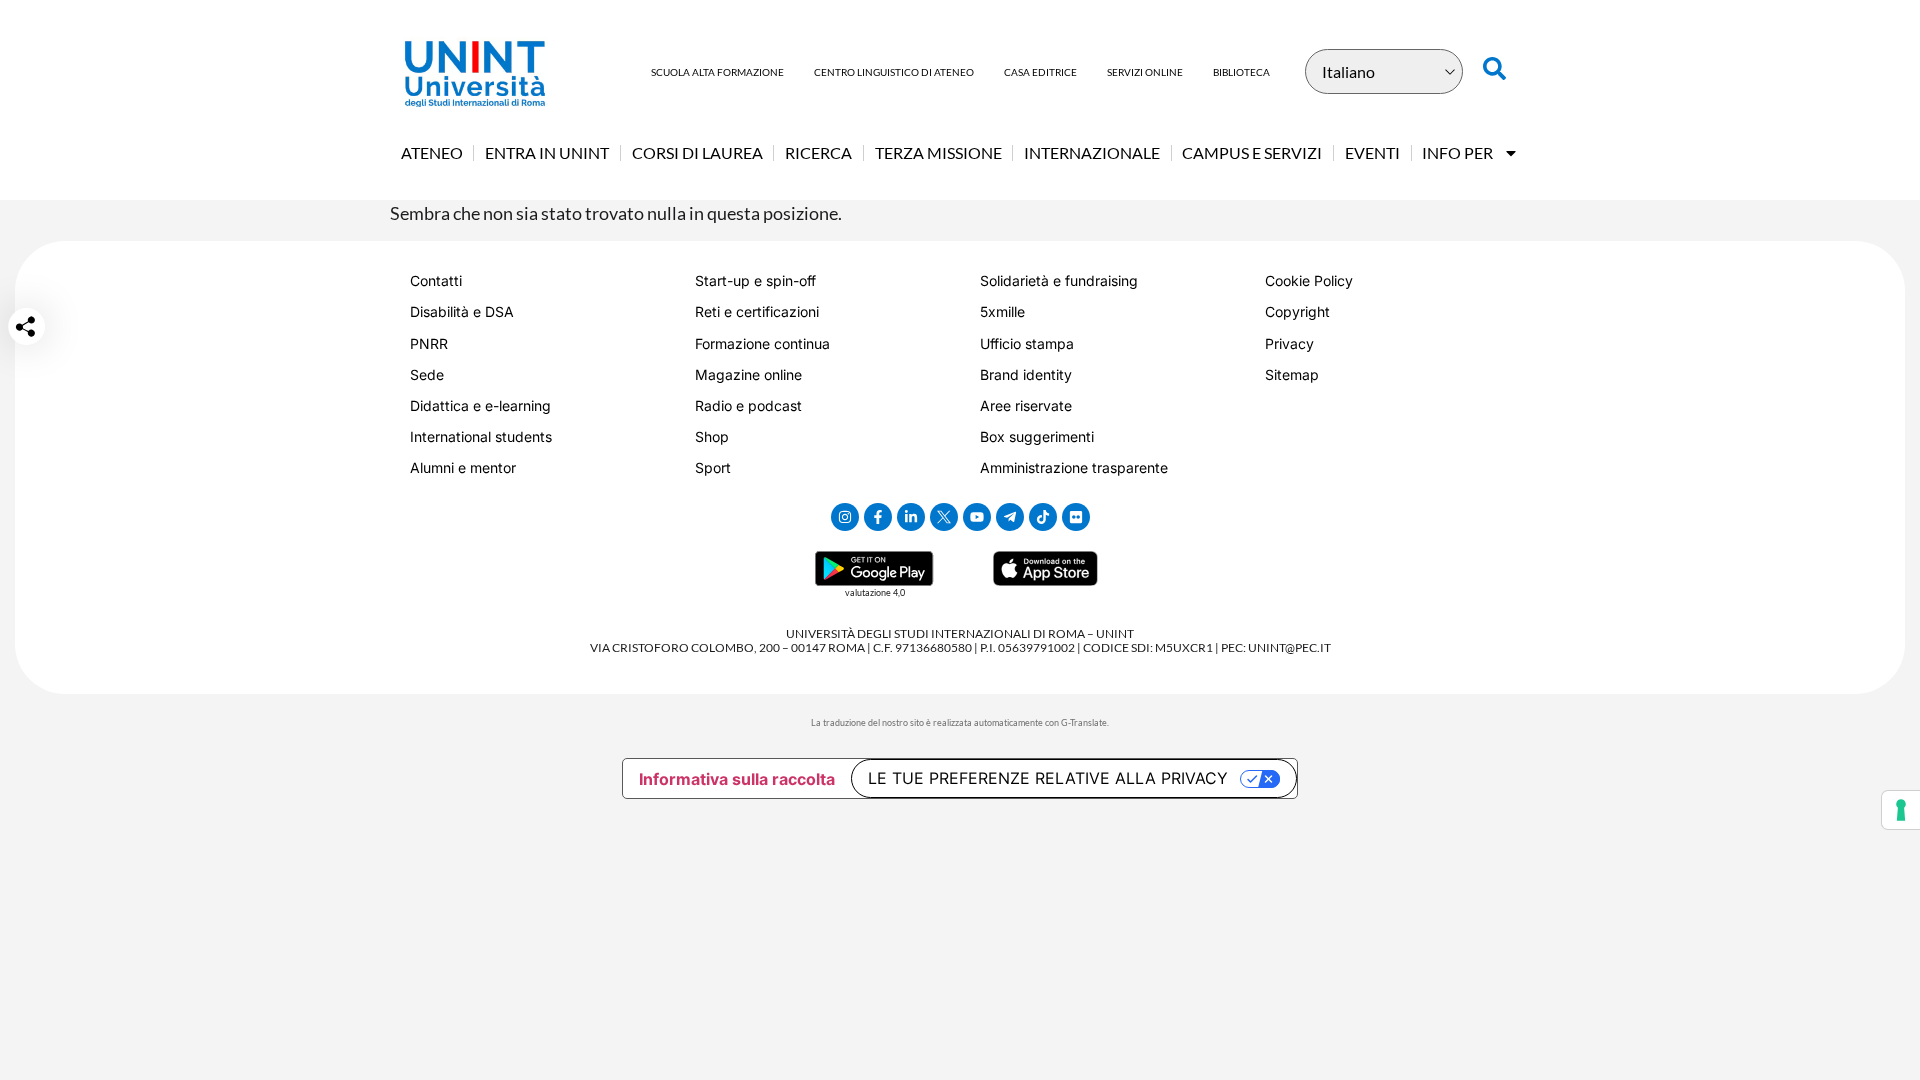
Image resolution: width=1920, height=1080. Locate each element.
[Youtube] (977, 517)
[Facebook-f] (878, 517)
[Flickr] (1076, 517)
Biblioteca (1241, 72)
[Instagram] (845, 517)
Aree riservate (1026, 405)
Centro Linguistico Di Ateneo (894, 72)
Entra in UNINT (547, 152)
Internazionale (1092, 152)
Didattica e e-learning (480, 405)
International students (481, 436)
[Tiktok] (1043, 517)
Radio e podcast (748, 405)
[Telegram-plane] (1010, 517)
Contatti (436, 280)
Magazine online (748, 374)
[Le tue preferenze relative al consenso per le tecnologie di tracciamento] (1901, 810)
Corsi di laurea (697, 152)
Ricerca (818, 152)
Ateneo (432, 152)
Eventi (1372, 152)
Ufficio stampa (1027, 343)
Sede (427, 374)
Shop (712, 436)
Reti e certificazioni (757, 311)
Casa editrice (1040, 72)
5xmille (1002, 311)
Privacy (1289, 343)
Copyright (1297, 311)
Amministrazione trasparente (1074, 467)
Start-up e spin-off (755, 280)
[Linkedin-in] (911, 517)
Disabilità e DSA (462, 311)
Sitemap (1292, 374)
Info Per (1457, 152)
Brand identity (1026, 374)
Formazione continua (762, 343)
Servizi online (1145, 72)
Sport (713, 467)
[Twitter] (944, 517)
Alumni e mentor (463, 467)
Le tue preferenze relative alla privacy (1048, 778)
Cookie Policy (1309, 280)
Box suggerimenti (1037, 436)
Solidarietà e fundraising (1059, 280)
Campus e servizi (1252, 152)
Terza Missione (938, 152)
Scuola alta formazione (717, 72)
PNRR (429, 343)
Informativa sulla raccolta (737, 779)
